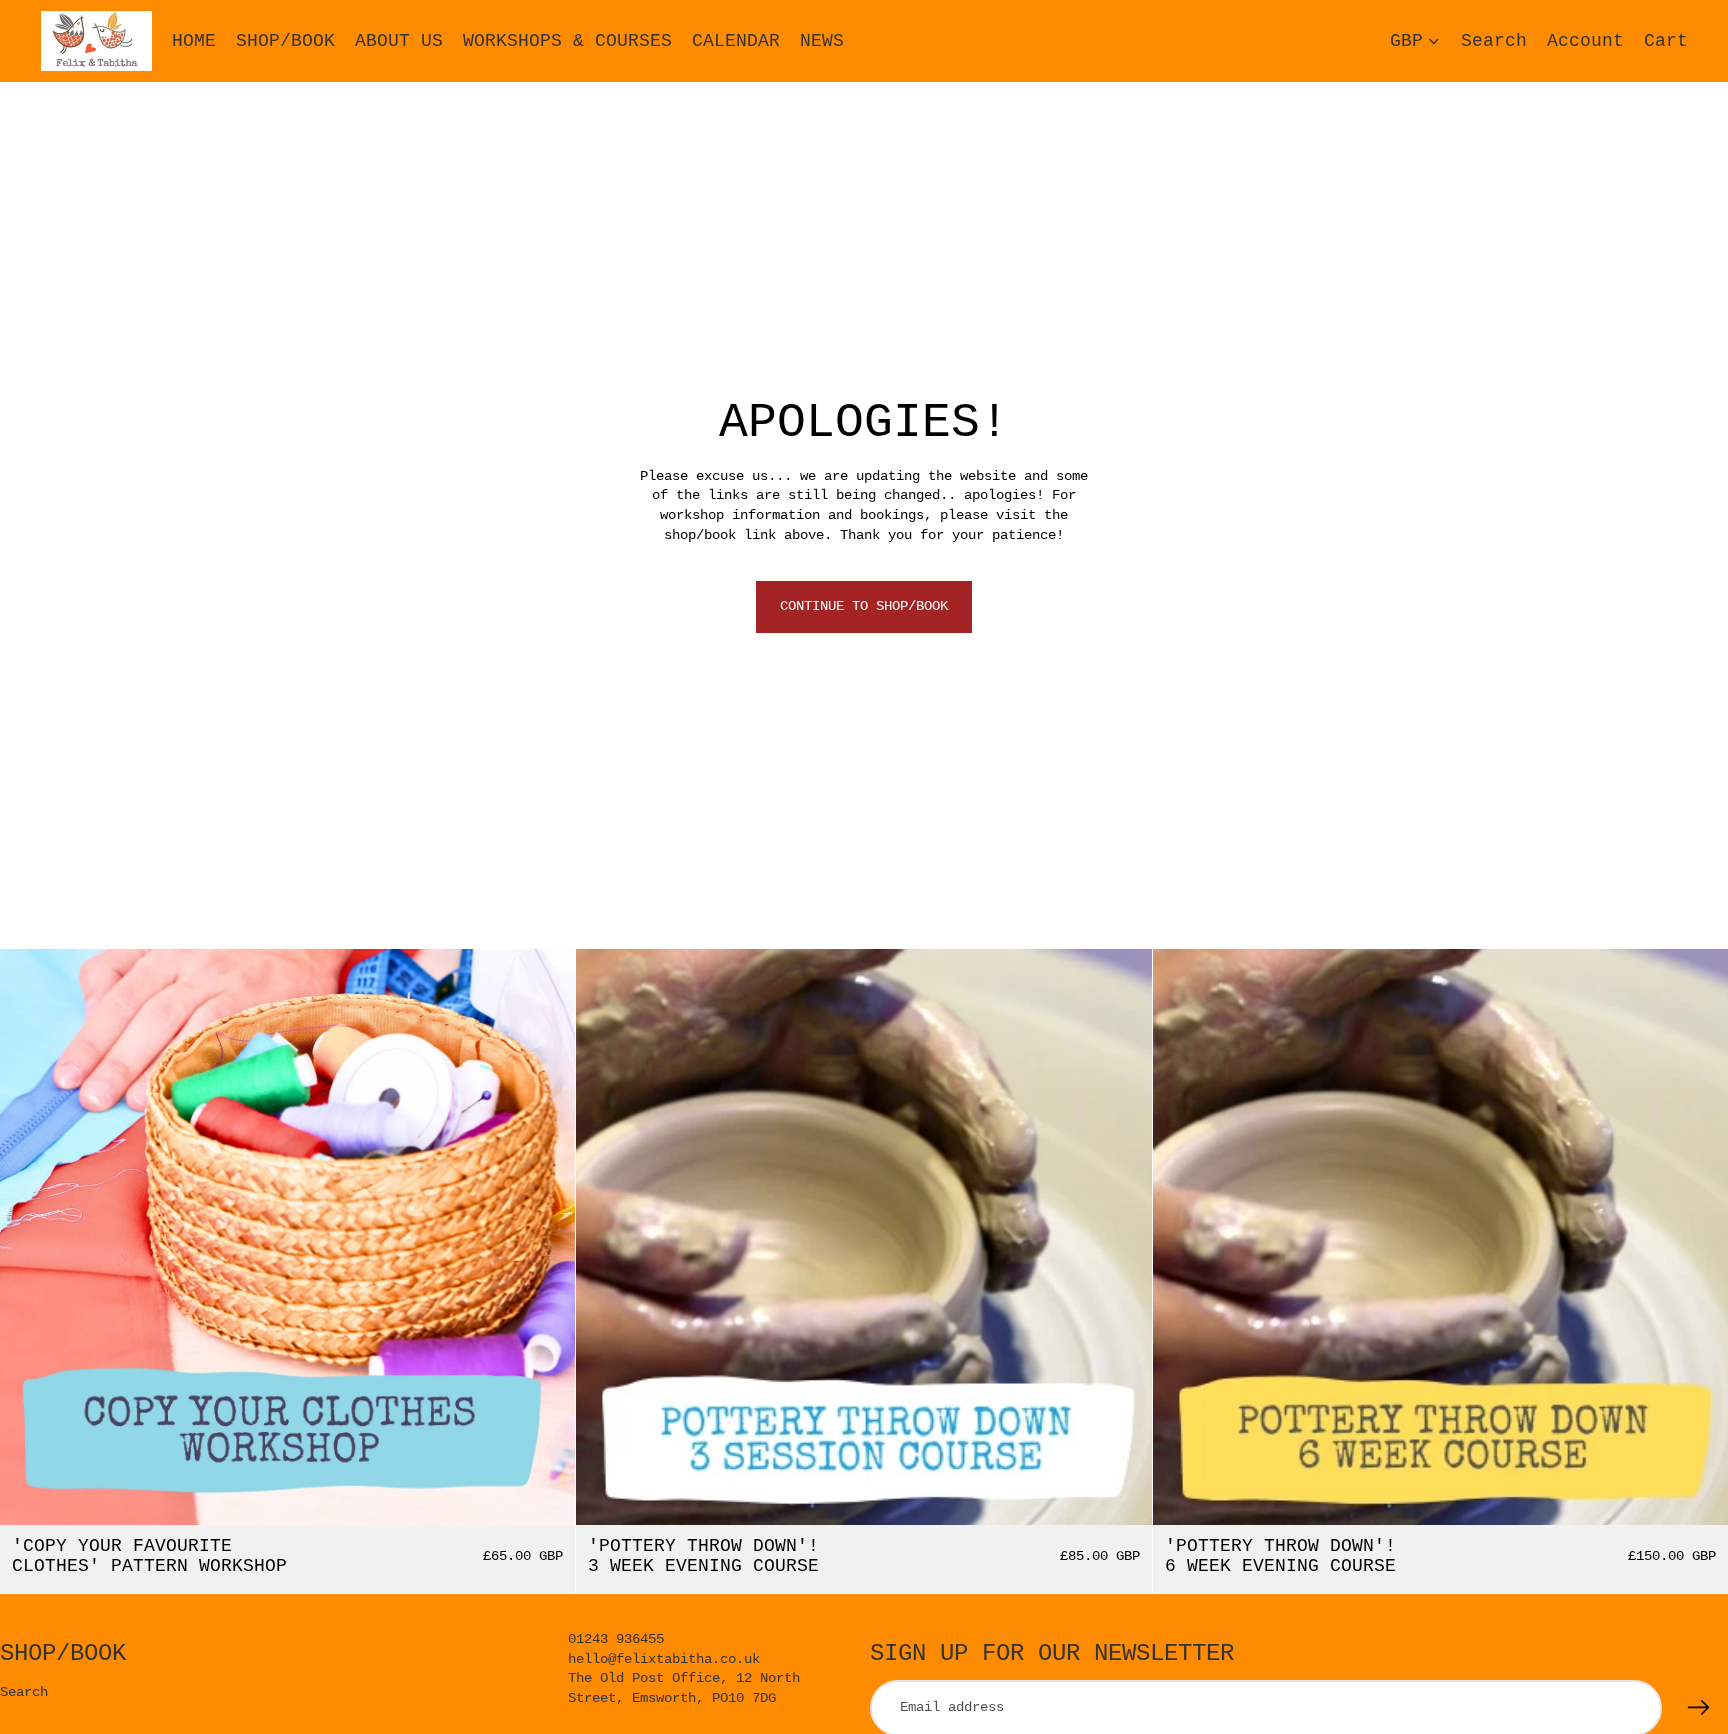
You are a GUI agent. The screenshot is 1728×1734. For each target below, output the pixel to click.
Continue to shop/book (864, 606)
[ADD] (545, 1495)
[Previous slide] (30, 1237)
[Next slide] (545, 1237)
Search (24, 1692)
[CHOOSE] (1121, 1495)
